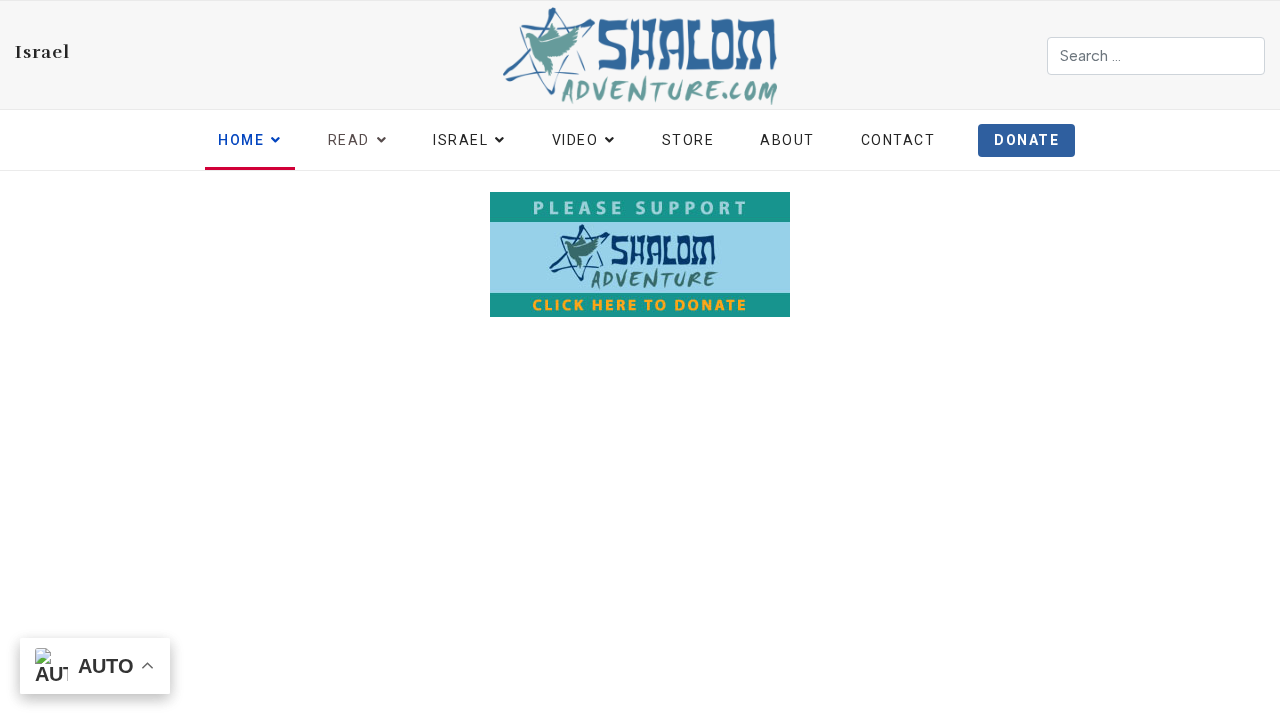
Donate (1026, 140)
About (787, 140)
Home (241, 140)
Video (575, 140)
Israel (42, 52)
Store (688, 140)
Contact (898, 140)
